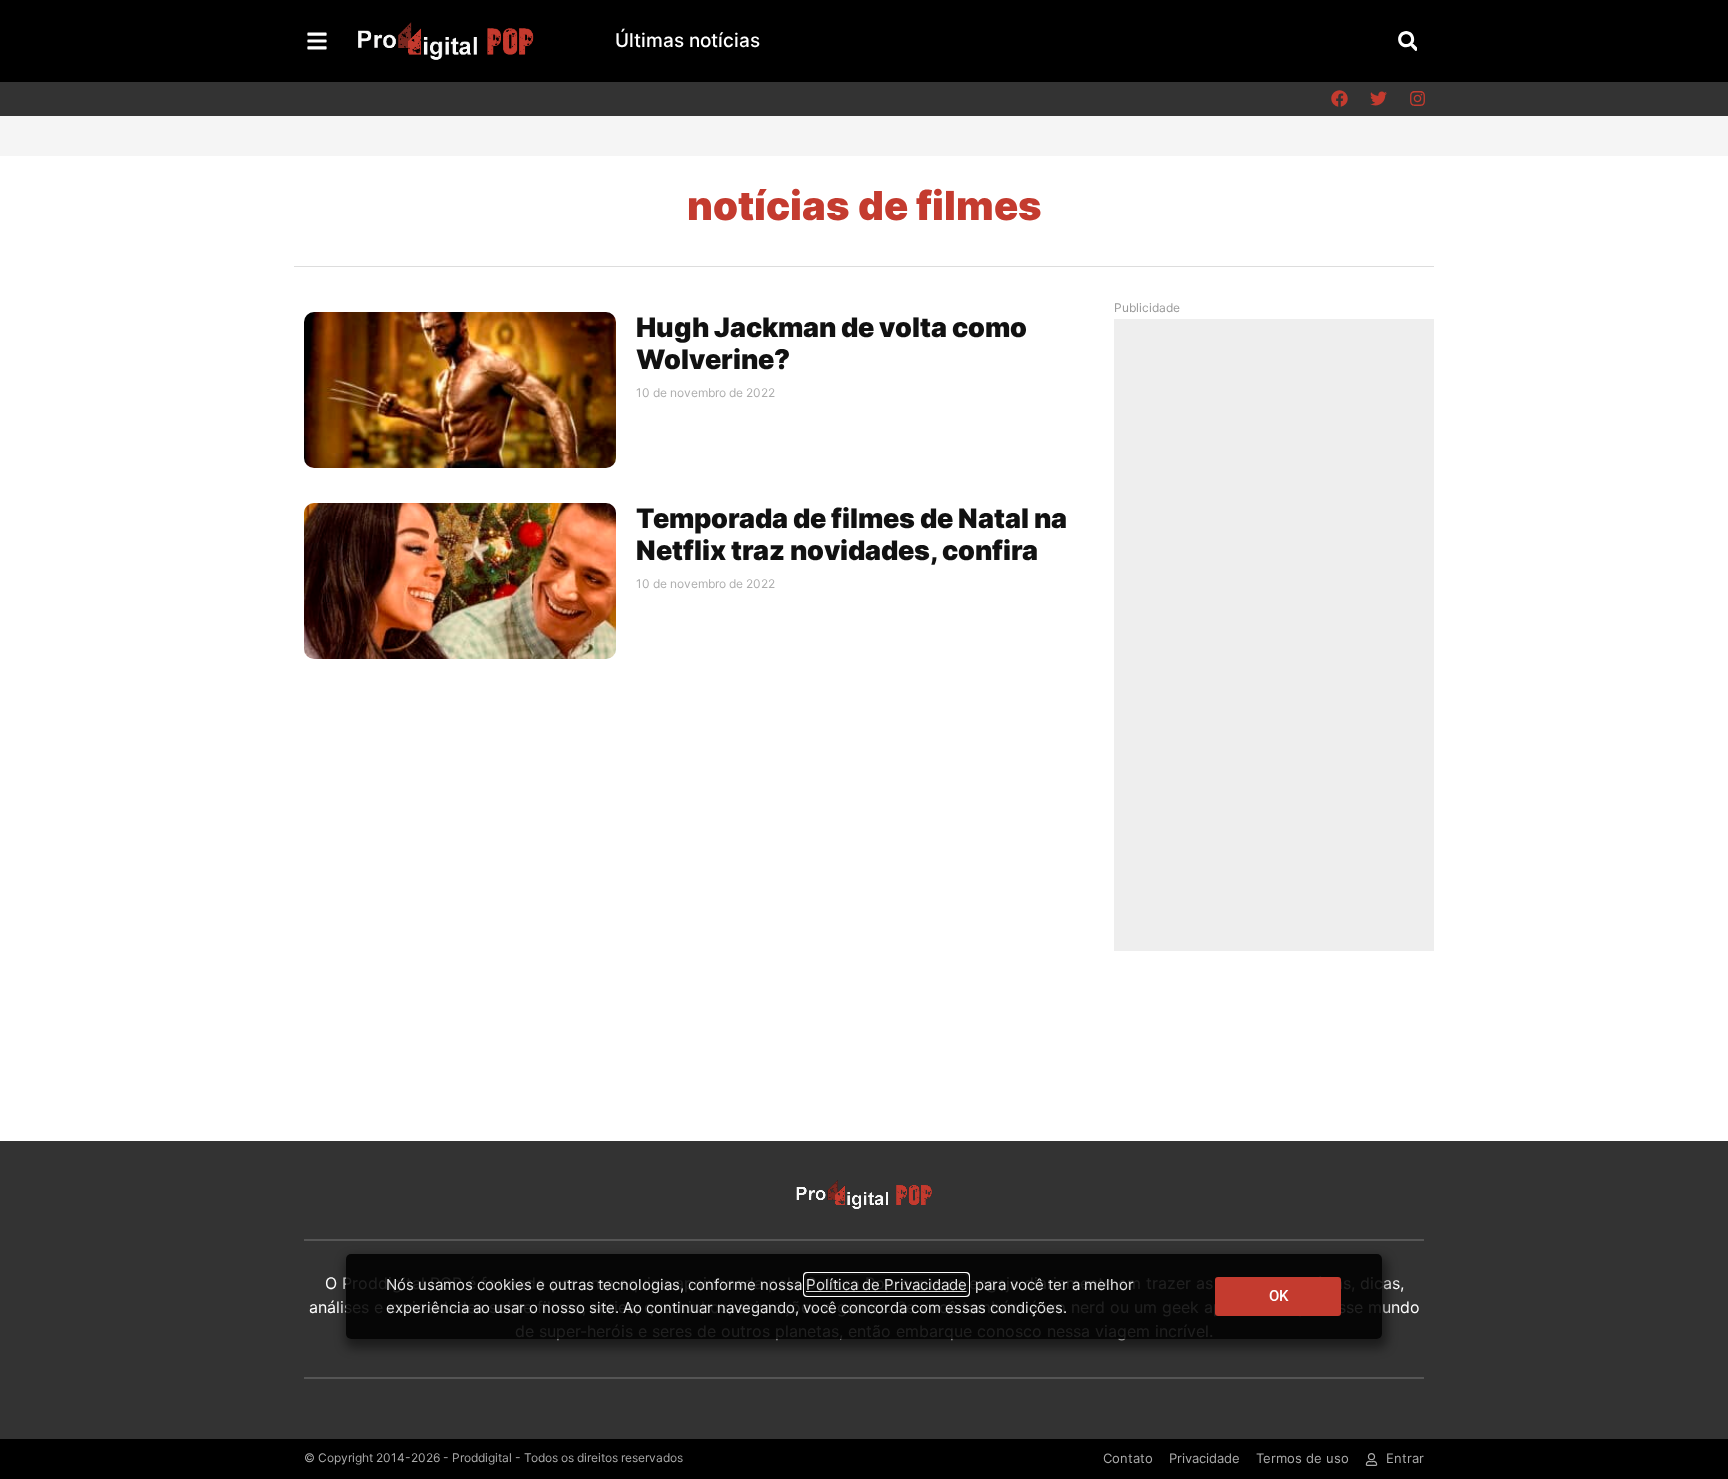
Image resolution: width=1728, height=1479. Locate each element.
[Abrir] (317, 41)
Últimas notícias (687, 40)
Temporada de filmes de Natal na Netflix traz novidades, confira (851, 534)
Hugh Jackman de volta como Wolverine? (831, 343)
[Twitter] (1378, 99)
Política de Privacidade (886, 1284)
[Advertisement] (1279, 634)
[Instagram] (1417, 99)
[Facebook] (1339, 99)
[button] (1407, 40)
